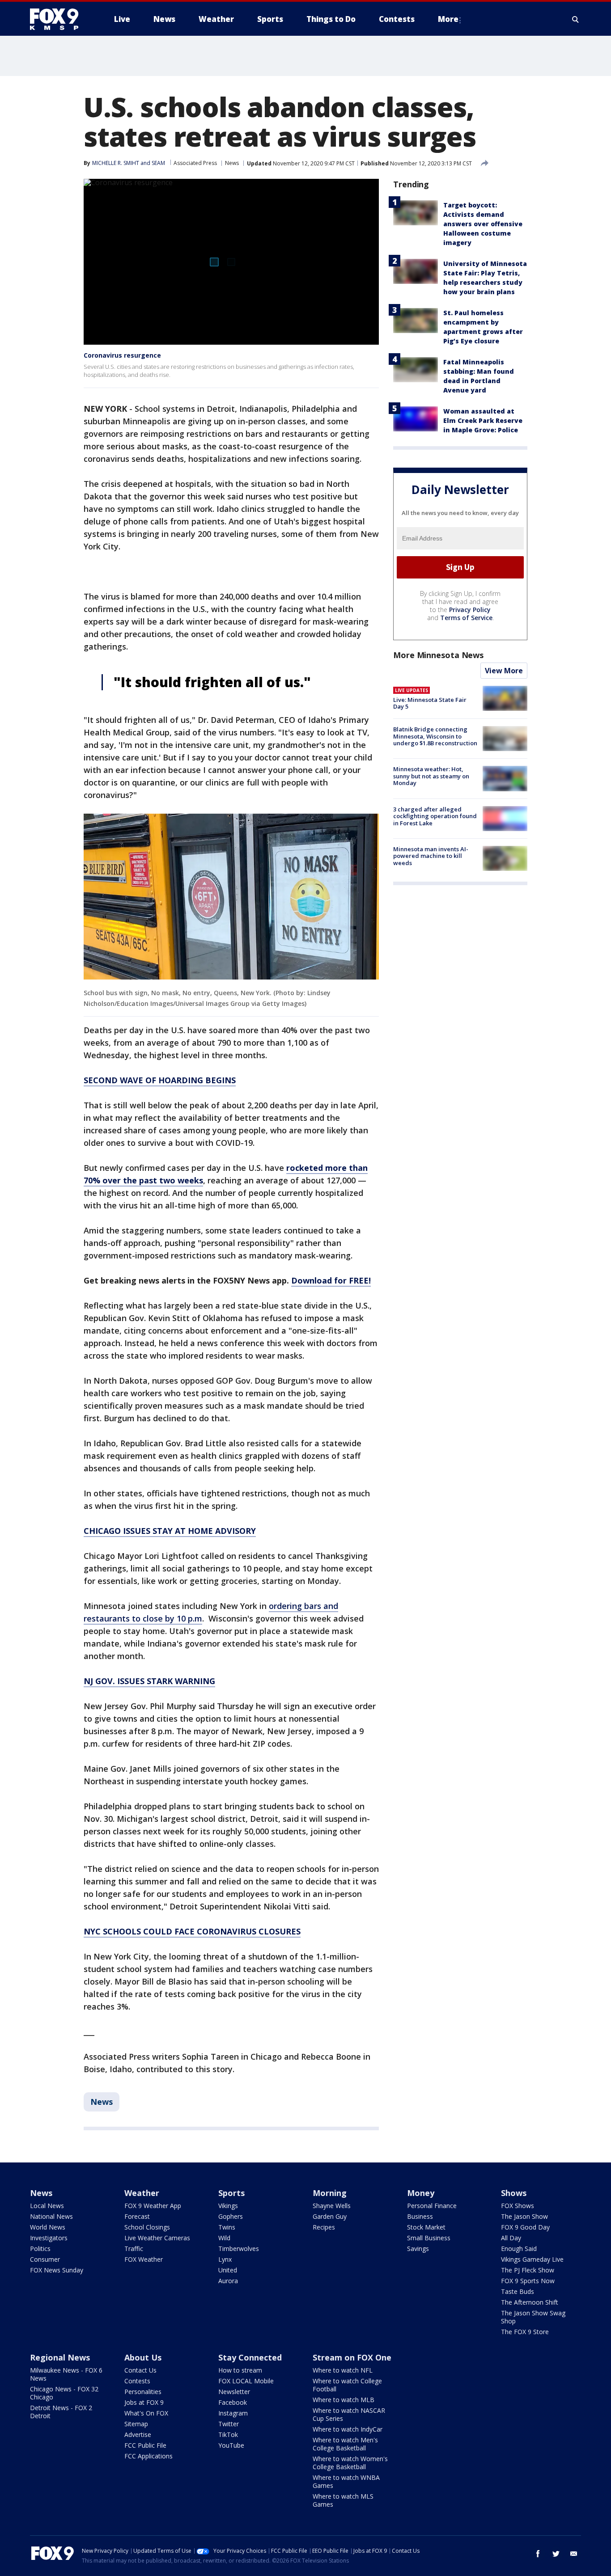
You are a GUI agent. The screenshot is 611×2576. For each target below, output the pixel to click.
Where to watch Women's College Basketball (350, 2463)
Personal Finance (432, 2206)
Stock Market (426, 2227)
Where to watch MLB (344, 2400)
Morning (330, 2193)
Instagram (233, 2413)
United (228, 2270)
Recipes (324, 2227)
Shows (514, 2193)
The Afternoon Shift (530, 2302)
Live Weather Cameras (157, 2238)
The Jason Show (524, 2216)
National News (51, 2216)
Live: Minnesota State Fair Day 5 (430, 703)
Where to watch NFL (343, 2370)
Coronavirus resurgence (122, 355)
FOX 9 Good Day (525, 2227)
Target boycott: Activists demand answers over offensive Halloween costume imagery (483, 224)
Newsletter (234, 2392)
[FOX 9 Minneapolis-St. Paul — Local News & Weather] (59, 19)
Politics (40, 2249)
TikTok (228, 2435)
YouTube (231, 2445)
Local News (47, 2206)
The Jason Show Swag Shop (533, 2317)
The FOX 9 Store (525, 2332)
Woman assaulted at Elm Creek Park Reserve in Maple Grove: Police (483, 420)
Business (420, 2216)
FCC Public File (145, 2445)
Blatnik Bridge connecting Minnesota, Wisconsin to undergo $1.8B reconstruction (435, 736)
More (448, 19)
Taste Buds (518, 2291)
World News (48, 2227)
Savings (418, 2249)
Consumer (45, 2259)
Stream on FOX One (352, 2357)
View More (504, 671)
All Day (511, 2238)
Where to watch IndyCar (348, 2429)
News (232, 163)
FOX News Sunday (57, 2270)
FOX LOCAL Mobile (246, 2381)
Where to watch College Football (347, 2385)
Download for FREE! (331, 1280)
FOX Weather (144, 2259)
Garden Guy (330, 2216)
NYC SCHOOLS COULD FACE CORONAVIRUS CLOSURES (192, 1931)
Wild (224, 2238)
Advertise (138, 2435)
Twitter (229, 2424)
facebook (538, 2554)
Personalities (143, 2392)
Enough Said (519, 2249)
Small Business (429, 2238)
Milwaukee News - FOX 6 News (66, 2374)
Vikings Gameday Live (532, 2259)
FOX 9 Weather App (153, 2206)
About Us (143, 2357)
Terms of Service (466, 618)
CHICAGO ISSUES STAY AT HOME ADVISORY (170, 1531)
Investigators (49, 2238)
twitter (556, 2554)
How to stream (240, 2370)
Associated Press (195, 163)
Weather (142, 2193)
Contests (137, 2381)
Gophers (231, 2216)
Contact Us (140, 2370)
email (574, 2554)
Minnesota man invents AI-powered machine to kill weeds (431, 856)
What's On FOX (146, 2413)
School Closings (147, 2227)
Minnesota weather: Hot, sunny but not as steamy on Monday (431, 776)
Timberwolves (239, 2249)
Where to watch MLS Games (343, 2500)
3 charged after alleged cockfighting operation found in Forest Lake (435, 816)
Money (421, 2193)
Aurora (228, 2281)
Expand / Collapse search (576, 19)
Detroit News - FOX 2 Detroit (61, 2412)
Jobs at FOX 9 (144, 2402)
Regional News (60, 2357)
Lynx (225, 2259)
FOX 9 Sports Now (528, 2281)
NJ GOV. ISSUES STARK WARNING (149, 1681)
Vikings (228, 2206)
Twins (227, 2227)
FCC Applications (149, 2456)
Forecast (137, 2216)
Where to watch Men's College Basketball (345, 2444)
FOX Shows (518, 2206)
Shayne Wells (332, 2206)
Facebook (233, 2402)
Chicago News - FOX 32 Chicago (64, 2393)
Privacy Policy (470, 610)
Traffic (134, 2249)
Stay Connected (250, 2357)
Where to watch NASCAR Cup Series (349, 2414)
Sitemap (136, 2424)
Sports (231, 2193)
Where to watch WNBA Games (346, 2481)
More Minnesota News (438, 655)
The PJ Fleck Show (528, 2270)
